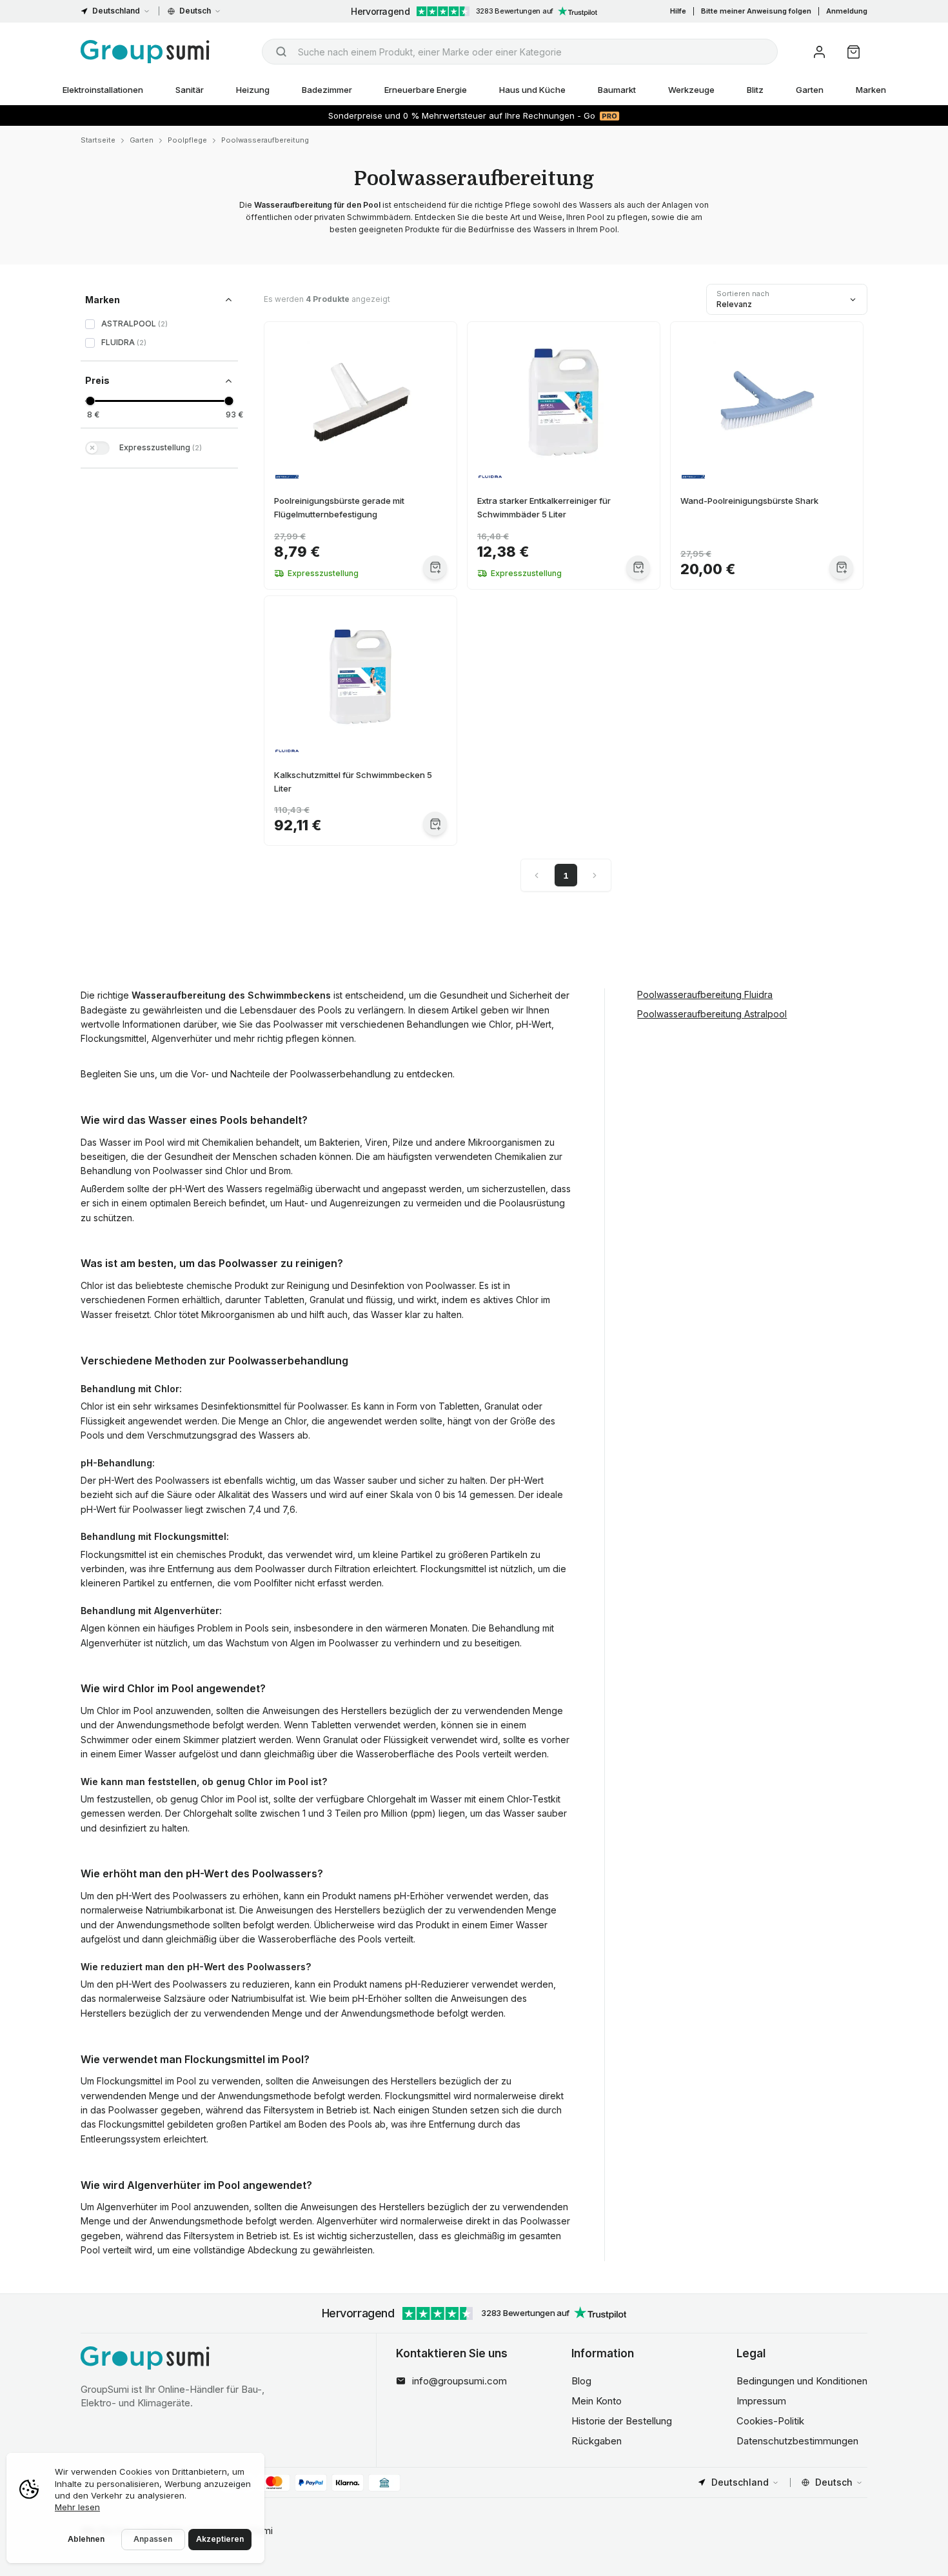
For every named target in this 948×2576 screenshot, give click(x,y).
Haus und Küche (532, 90)
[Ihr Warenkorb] (854, 52)
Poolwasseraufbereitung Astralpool (712, 1014)
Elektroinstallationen (103, 90)
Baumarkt (617, 90)
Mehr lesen (77, 2507)
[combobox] (520, 52)
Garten (810, 90)
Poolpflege (187, 140)
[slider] (90, 401)
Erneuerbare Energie (426, 90)
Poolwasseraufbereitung (265, 140)
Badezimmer (327, 90)
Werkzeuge (691, 90)
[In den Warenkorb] (435, 567)
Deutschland (116, 11)
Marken (871, 90)
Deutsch (195, 11)
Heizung (253, 90)
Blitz (755, 90)
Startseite (98, 140)
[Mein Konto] (819, 52)
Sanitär (190, 90)
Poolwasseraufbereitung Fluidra (705, 994)
